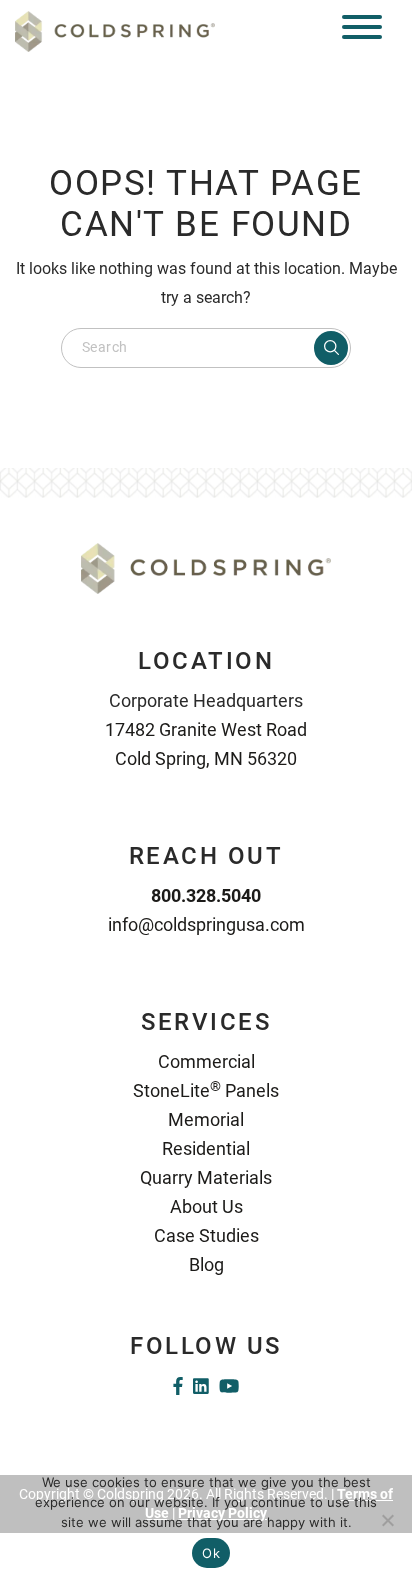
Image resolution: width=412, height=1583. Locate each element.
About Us (206, 1206)
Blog (206, 1264)
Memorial (206, 1119)
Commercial (206, 1061)
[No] (387, 1520)
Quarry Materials (206, 1177)
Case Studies (206, 1235)
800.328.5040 (206, 895)
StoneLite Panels (206, 1090)
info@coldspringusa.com (206, 924)
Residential (206, 1148)
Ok (211, 1553)
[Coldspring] (115, 30)
